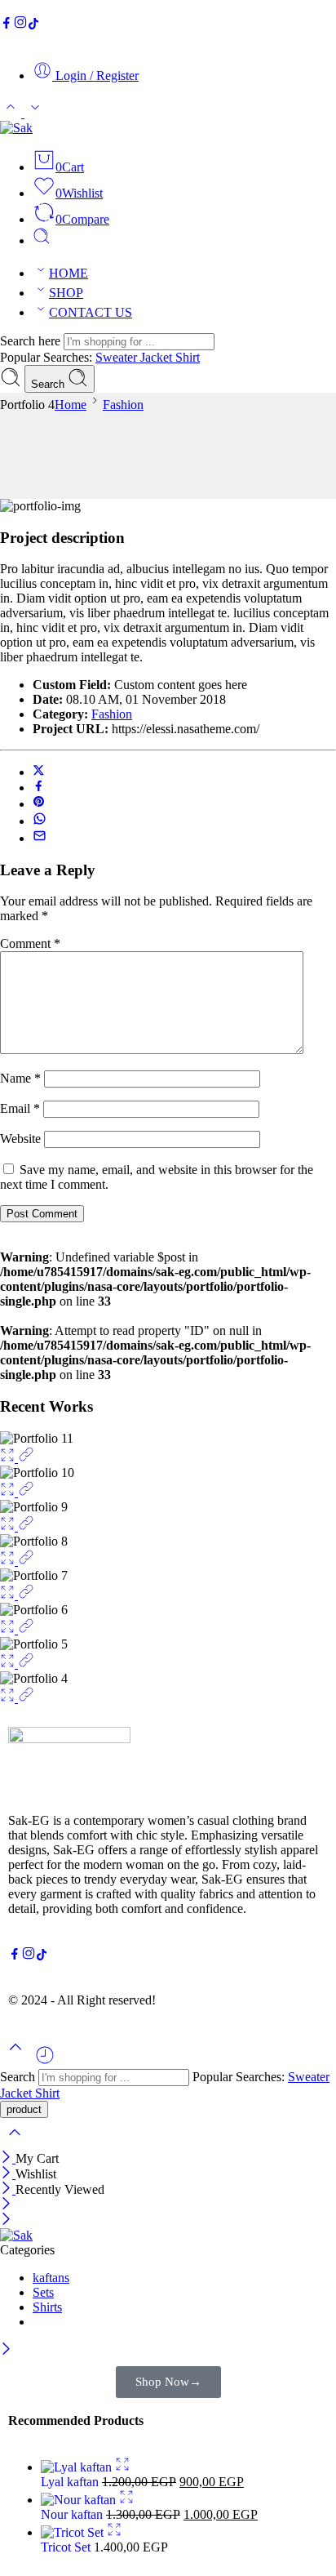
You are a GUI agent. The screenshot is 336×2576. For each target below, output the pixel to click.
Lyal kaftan (71, 2482)
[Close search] (15, 2143)
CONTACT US (91, 312)
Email (20, 1108)
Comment (30, 943)
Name (20, 1078)
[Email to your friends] (40, 838)
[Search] (42, 240)
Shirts (47, 2307)
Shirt (188, 357)
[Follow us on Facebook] (7, 25)
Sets (43, 2292)
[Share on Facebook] (39, 787)
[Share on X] (39, 772)
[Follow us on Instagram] (20, 25)
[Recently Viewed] (45, 2061)
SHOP (66, 293)
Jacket (158, 357)
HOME (69, 273)
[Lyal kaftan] (78, 2467)
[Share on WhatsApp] (40, 821)
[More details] (26, 1458)
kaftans (51, 2278)
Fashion (123, 405)
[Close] (8, 2158)
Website (20, 1139)
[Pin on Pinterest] (39, 804)
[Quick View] (122, 2467)
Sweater (118, 357)
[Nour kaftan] (80, 2500)
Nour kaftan (73, 2514)
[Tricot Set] (74, 2532)
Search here (32, 341)
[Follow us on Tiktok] (33, 25)
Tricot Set (67, 2547)
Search (49, 384)
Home (71, 405)
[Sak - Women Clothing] (16, 128)
